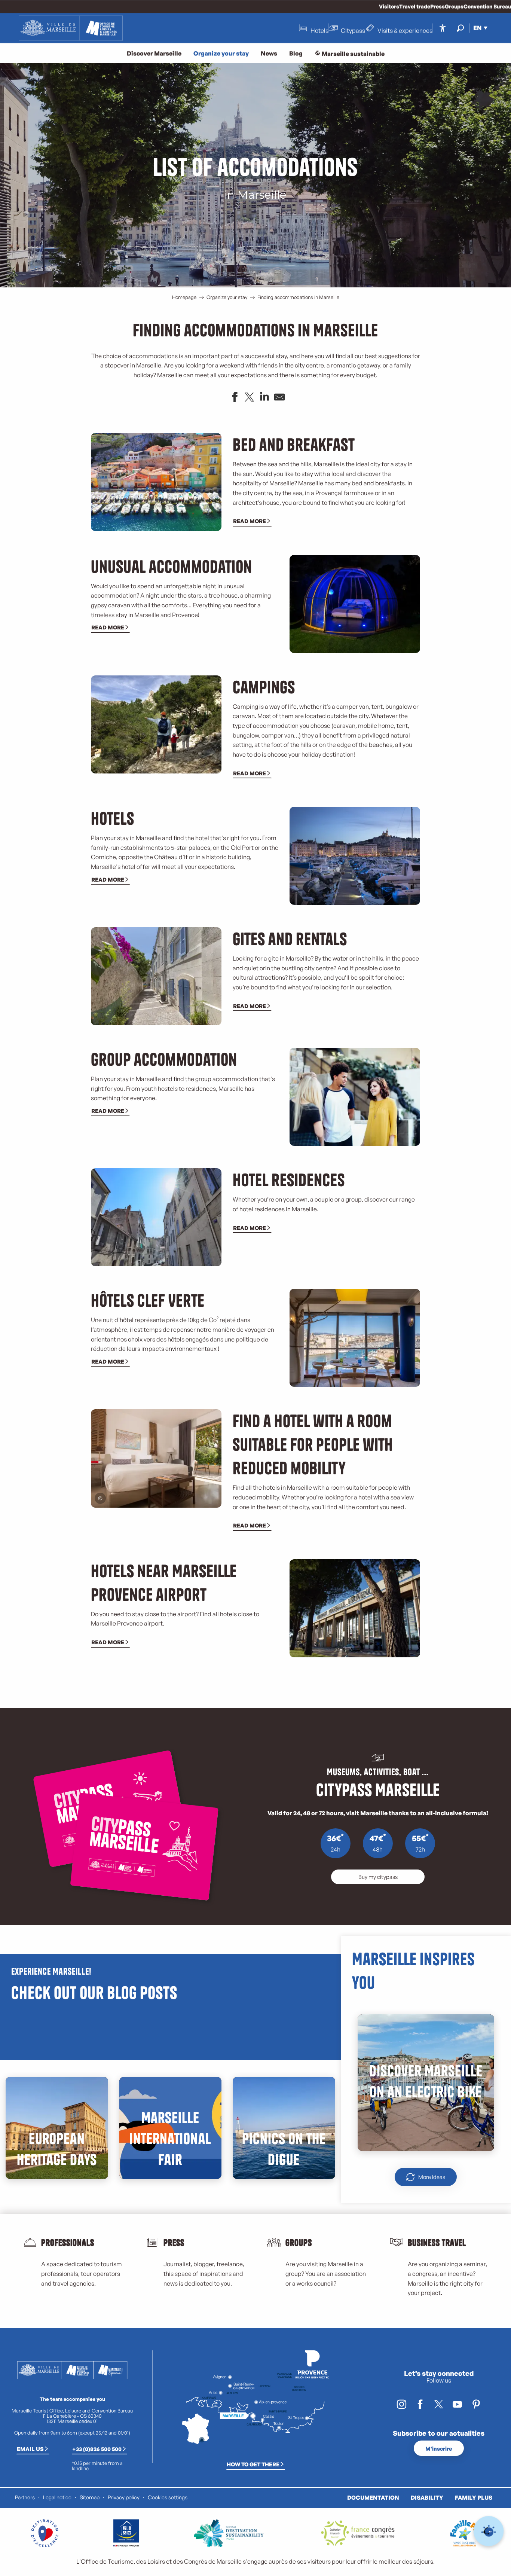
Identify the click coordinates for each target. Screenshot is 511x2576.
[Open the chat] (489, 2531)
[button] (460, 28)
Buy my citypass (378, 1877)
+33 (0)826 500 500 (97, 2449)
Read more (250, 521)
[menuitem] (71, 28)
